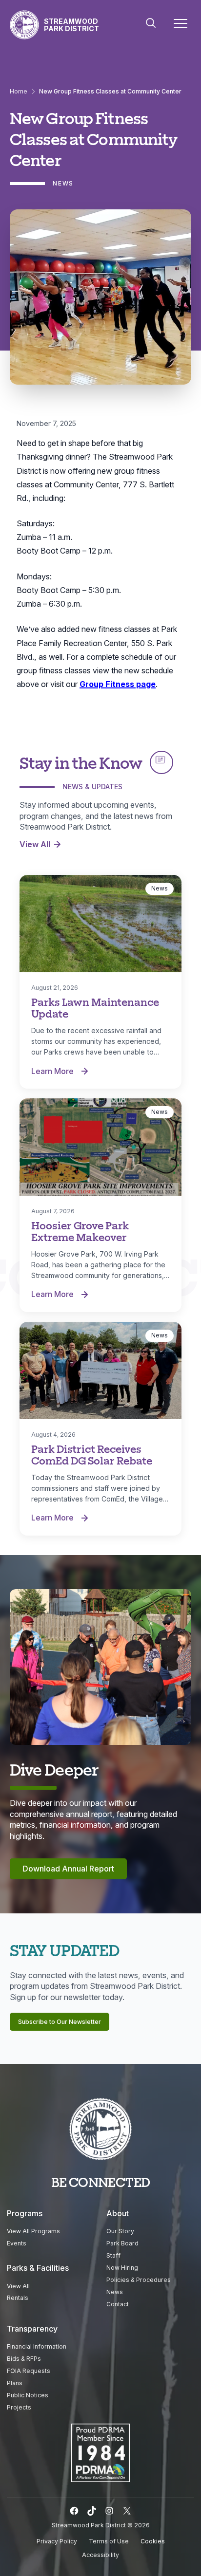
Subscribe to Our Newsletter (60, 2022)
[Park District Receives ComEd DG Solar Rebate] (100, 1371)
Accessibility (100, 2555)
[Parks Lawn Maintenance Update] (100, 924)
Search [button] (151, 23)
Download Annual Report (68, 1869)
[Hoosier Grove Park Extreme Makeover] (100, 1147)
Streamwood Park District (71, 25)
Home (19, 91)
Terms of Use (109, 2541)
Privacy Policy (57, 2541)
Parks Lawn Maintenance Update (95, 1008)
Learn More (62, 1072)
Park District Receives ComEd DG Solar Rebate (92, 1455)
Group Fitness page (118, 684)
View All (35, 844)
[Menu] (181, 25)
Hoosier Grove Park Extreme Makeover (80, 1231)
